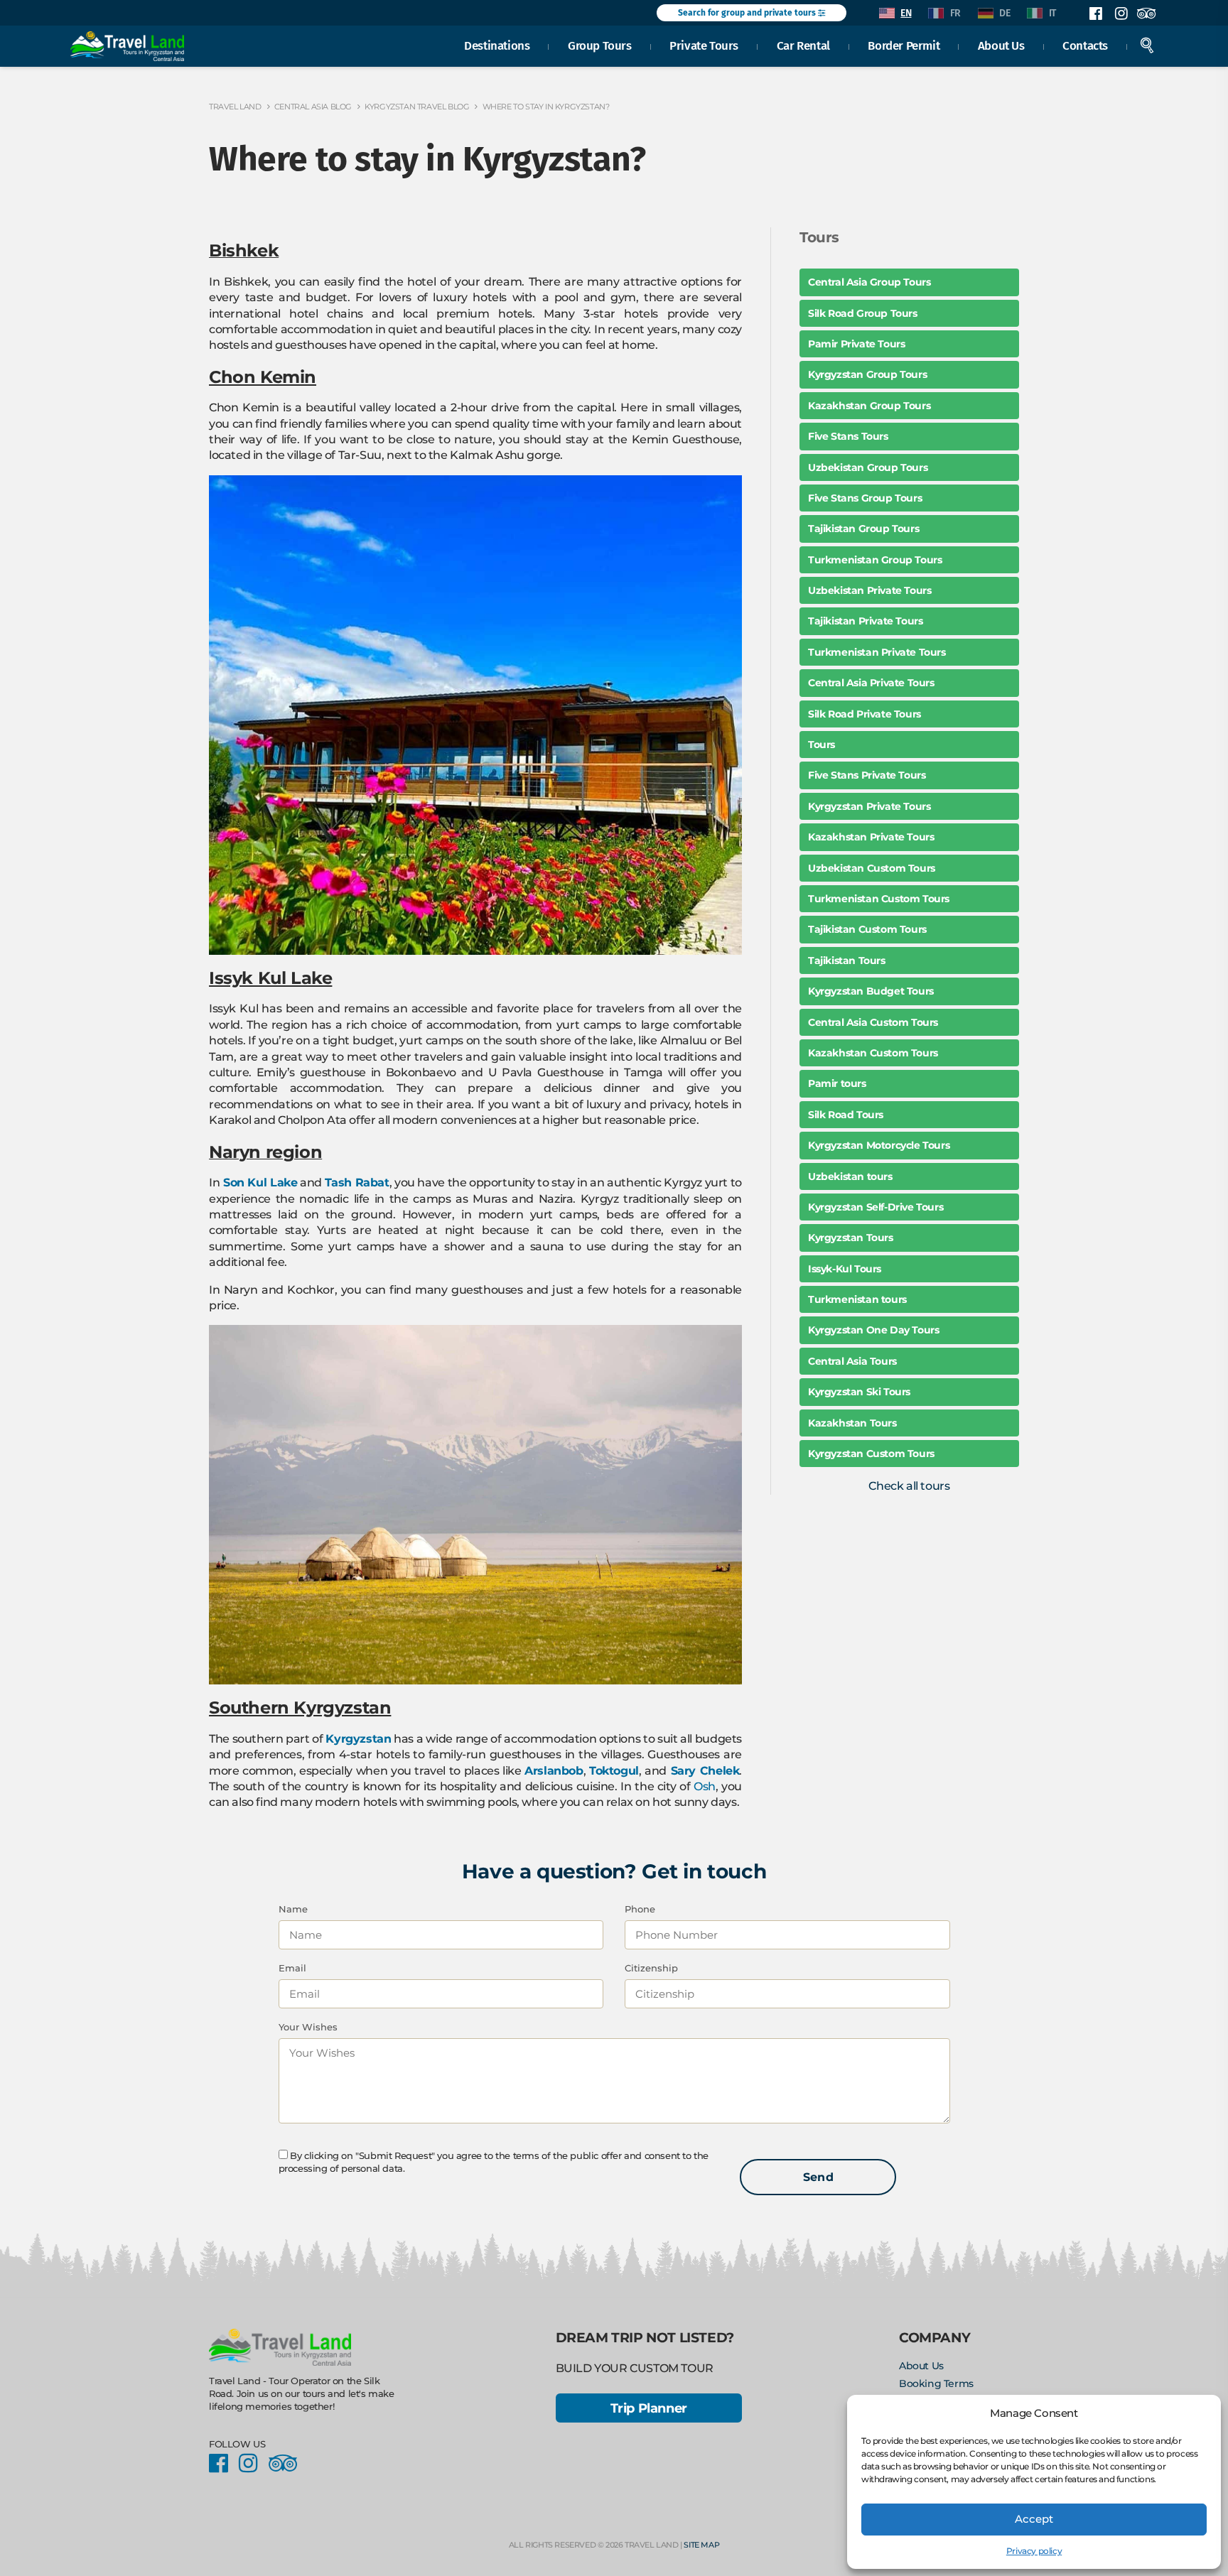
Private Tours (704, 45)
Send (818, 2177)
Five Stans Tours (848, 436)
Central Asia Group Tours (869, 282)
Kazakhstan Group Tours (869, 406)
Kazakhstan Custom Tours (873, 1053)
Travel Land (235, 107)
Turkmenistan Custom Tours (879, 899)
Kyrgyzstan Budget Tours (871, 991)
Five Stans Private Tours (867, 775)
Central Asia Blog (313, 107)
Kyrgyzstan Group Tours (867, 374)
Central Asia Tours (852, 1361)
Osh (705, 1786)
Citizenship (651, 1968)
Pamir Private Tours (856, 344)
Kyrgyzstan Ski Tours (859, 1392)
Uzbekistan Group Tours (868, 467)
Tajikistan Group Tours (863, 529)
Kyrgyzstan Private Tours (869, 806)
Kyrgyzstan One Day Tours (873, 1330)
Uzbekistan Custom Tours (872, 868)
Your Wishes (308, 2027)
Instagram (1121, 13)
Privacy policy (1034, 2551)
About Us (1001, 45)
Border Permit (904, 45)
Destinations (497, 45)
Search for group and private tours (748, 13)
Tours (822, 745)
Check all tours (909, 1486)
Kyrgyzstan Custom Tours (871, 1454)
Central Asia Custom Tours (873, 1022)
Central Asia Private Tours (871, 683)
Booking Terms (936, 2383)
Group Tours (600, 45)
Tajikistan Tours (847, 960)
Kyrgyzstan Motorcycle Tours (879, 1145)
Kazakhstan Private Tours (871, 837)
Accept (1034, 2519)
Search (1147, 45)
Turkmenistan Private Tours (877, 652)
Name (293, 1909)
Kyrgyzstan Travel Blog (417, 107)
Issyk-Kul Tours (845, 1269)
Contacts (1085, 45)
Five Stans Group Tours (865, 498)
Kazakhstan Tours (852, 1423)
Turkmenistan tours (857, 1299)
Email (292, 1968)
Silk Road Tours (846, 1115)
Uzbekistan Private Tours (869, 590)
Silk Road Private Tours (865, 714)
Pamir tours (837, 1083)
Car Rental (803, 45)
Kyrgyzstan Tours (851, 1238)
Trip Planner (649, 2408)
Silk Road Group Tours (863, 313)
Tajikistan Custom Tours (867, 929)
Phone (640, 1909)
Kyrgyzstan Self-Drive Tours (876, 1207)
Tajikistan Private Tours (865, 621)
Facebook (1096, 13)
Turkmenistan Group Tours (875, 560)
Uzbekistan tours (850, 1176)
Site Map (701, 2545)
